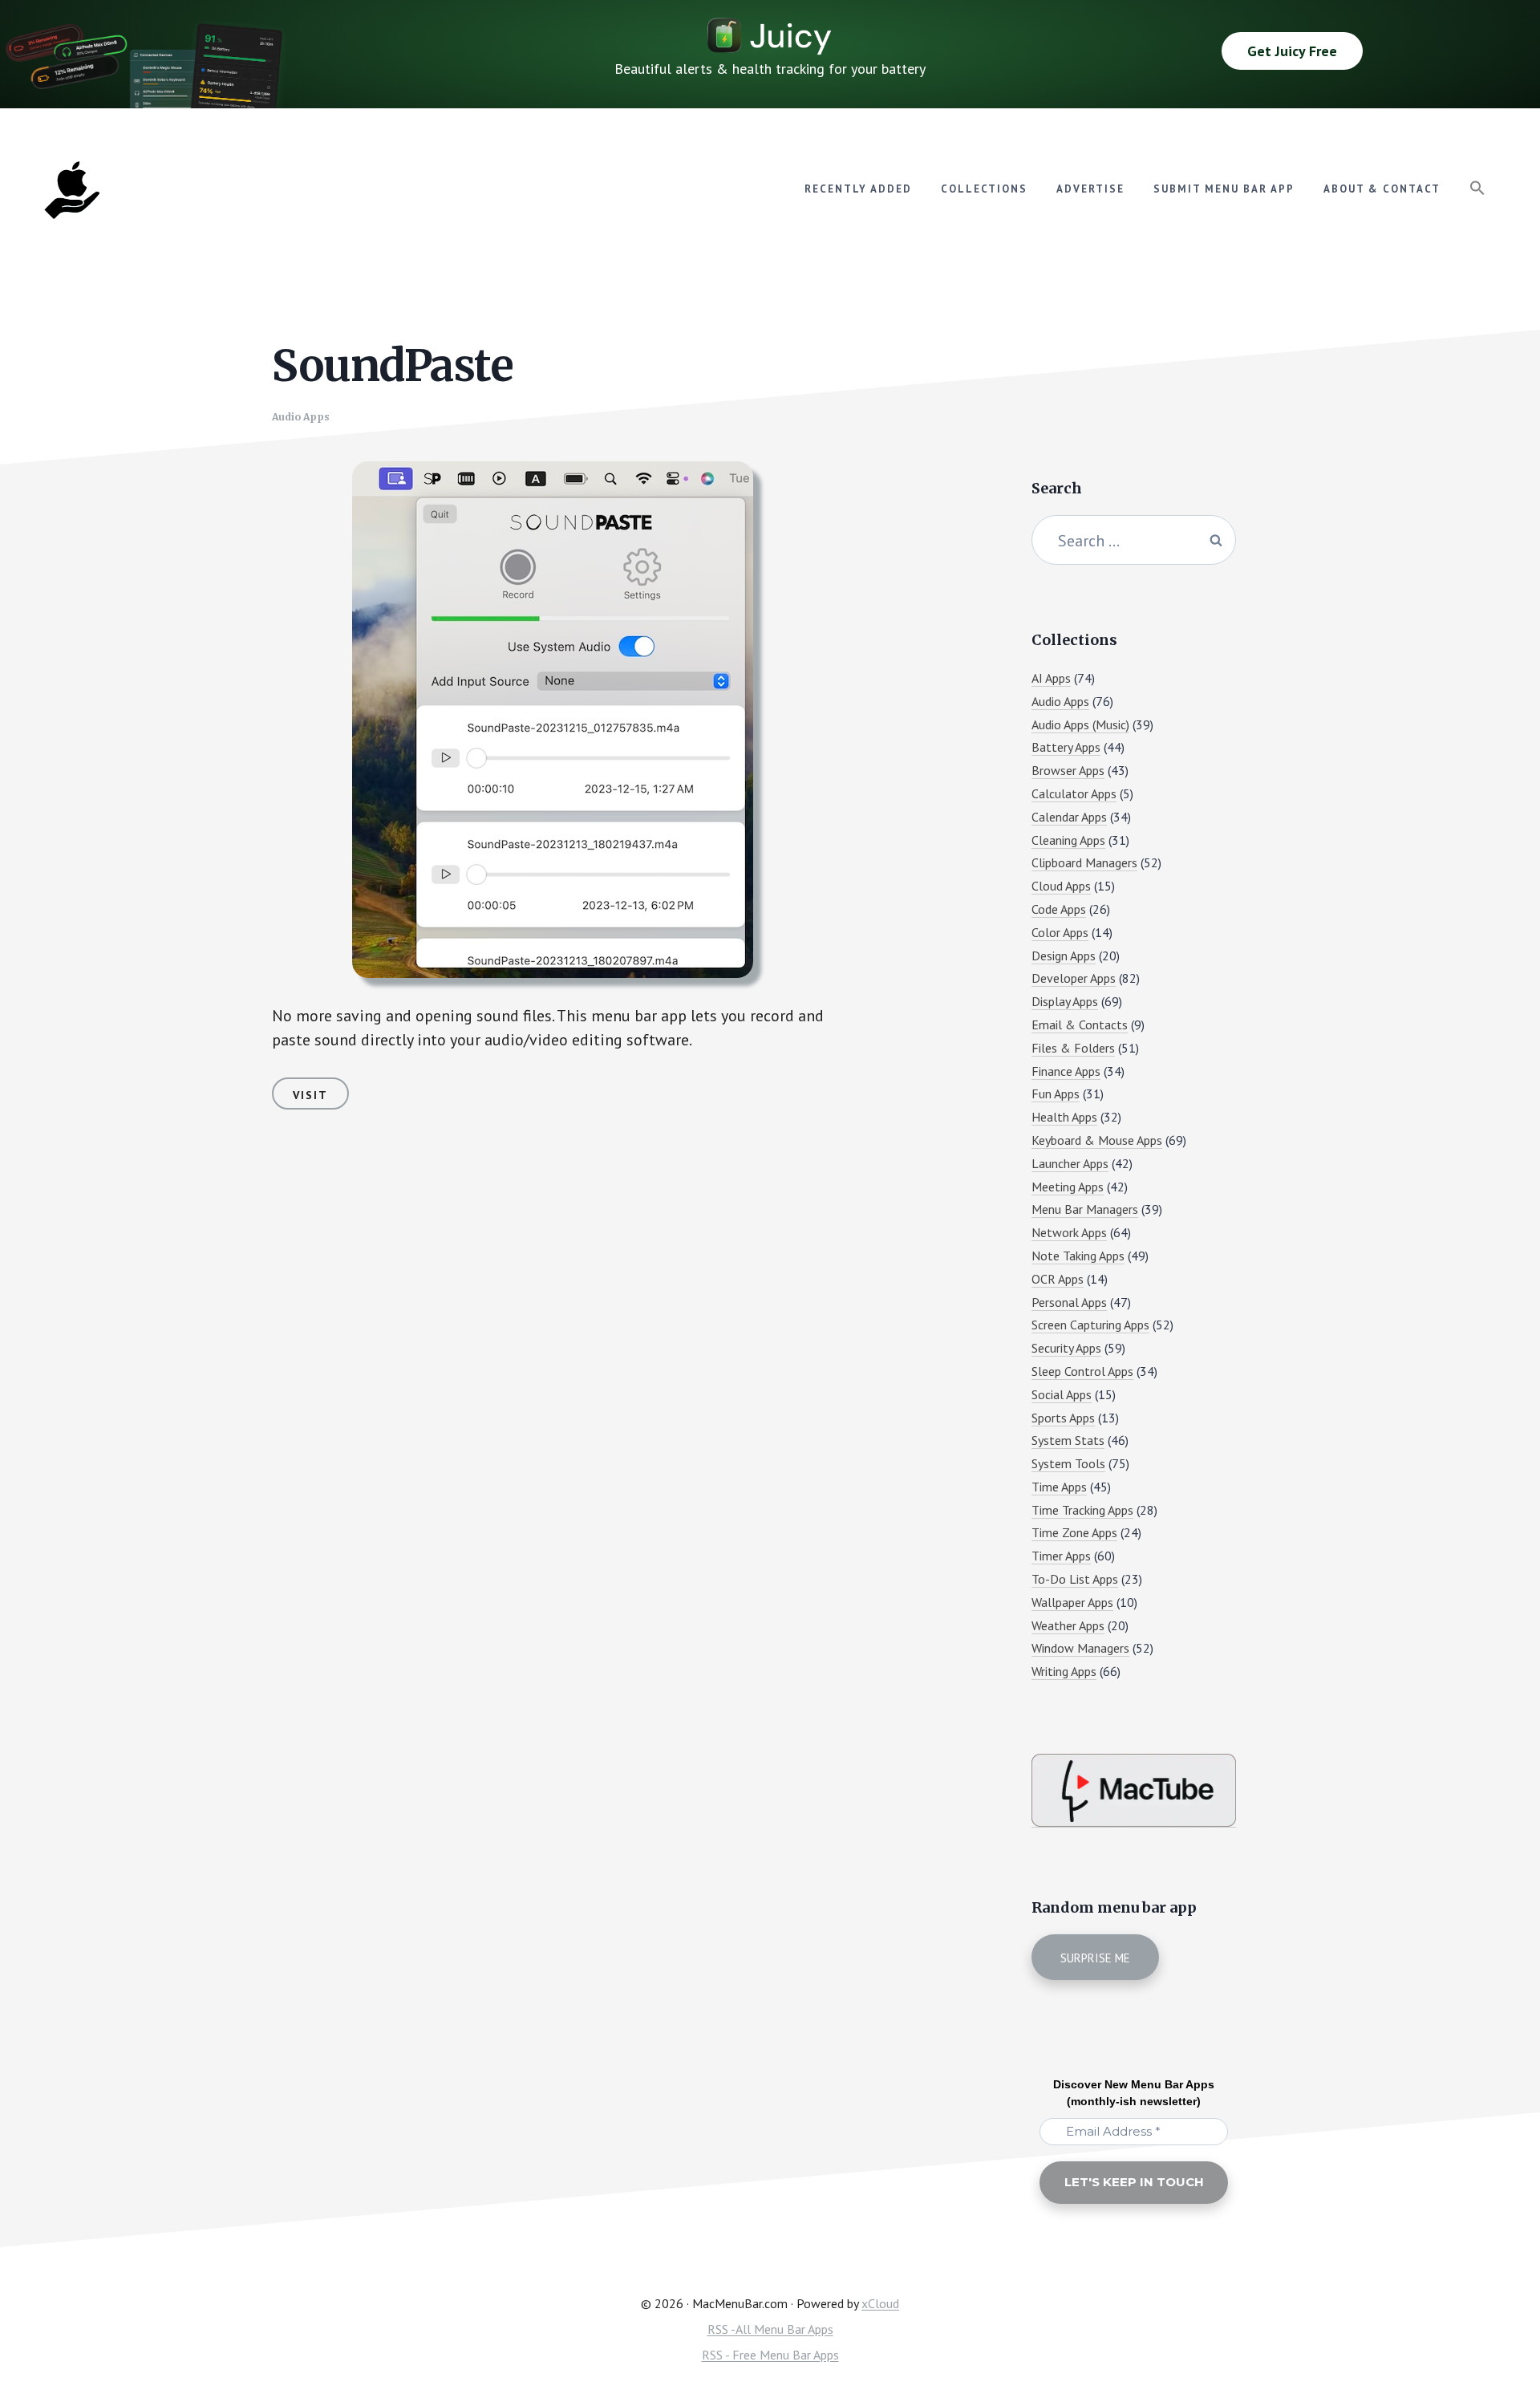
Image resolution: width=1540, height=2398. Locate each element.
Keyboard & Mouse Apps (1097, 1140)
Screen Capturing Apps (1090, 1325)
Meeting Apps (1068, 1187)
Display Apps (1065, 1001)
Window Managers (1080, 1648)
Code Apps (1059, 909)
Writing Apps (1064, 1671)
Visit (310, 1095)
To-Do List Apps (1075, 1579)
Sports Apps (1063, 1418)
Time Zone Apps (1074, 1532)
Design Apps (1064, 956)
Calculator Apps (1074, 793)
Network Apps (1069, 1232)
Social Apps (1062, 1394)
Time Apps (1059, 1487)
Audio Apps (301, 417)
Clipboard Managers (1084, 862)
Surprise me (1095, 1958)
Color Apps (1060, 932)
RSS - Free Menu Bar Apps (770, 2355)
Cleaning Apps (1068, 840)
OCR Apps (1058, 1279)
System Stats (1068, 1440)
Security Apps (1066, 1348)
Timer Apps (1061, 1556)
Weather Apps (1068, 1625)
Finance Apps (1066, 1071)
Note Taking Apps (1078, 1256)
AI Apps (1051, 678)
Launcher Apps (1070, 1163)
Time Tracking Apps (1082, 1510)
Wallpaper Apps (1072, 1602)
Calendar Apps (1069, 817)
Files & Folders (1073, 1048)
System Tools (1068, 1463)
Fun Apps (1056, 1094)
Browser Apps (1068, 770)
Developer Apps (1074, 978)
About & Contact (1382, 189)
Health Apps (1064, 1117)
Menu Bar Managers (1085, 1209)
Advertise (1090, 189)
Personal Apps (1069, 1302)
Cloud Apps (1061, 886)
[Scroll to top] (1497, 2331)
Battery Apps (1066, 747)
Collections (984, 189)
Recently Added (858, 189)
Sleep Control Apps (1082, 1371)
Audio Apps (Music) (1080, 724)
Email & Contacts (1080, 1025)
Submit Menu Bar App (1224, 189)
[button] (1477, 189)
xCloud (880, 2303)
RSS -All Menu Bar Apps (770, 2329)
